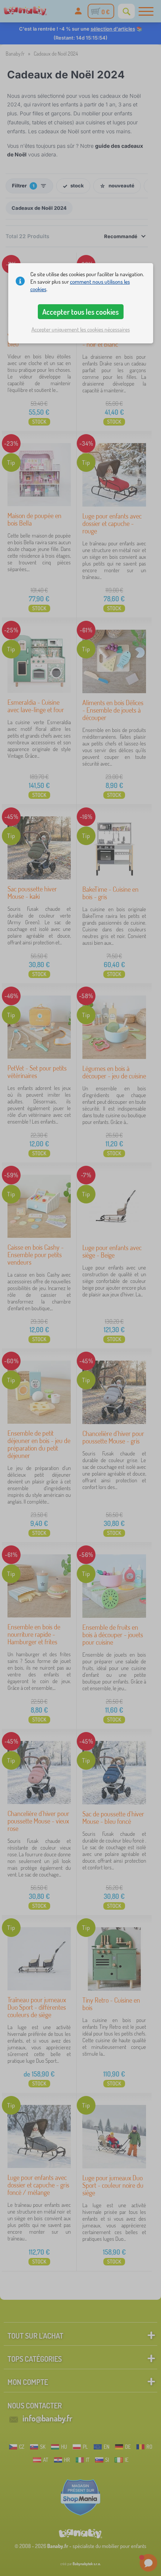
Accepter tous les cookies (80, 312)
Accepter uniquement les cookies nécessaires (81, 329)
